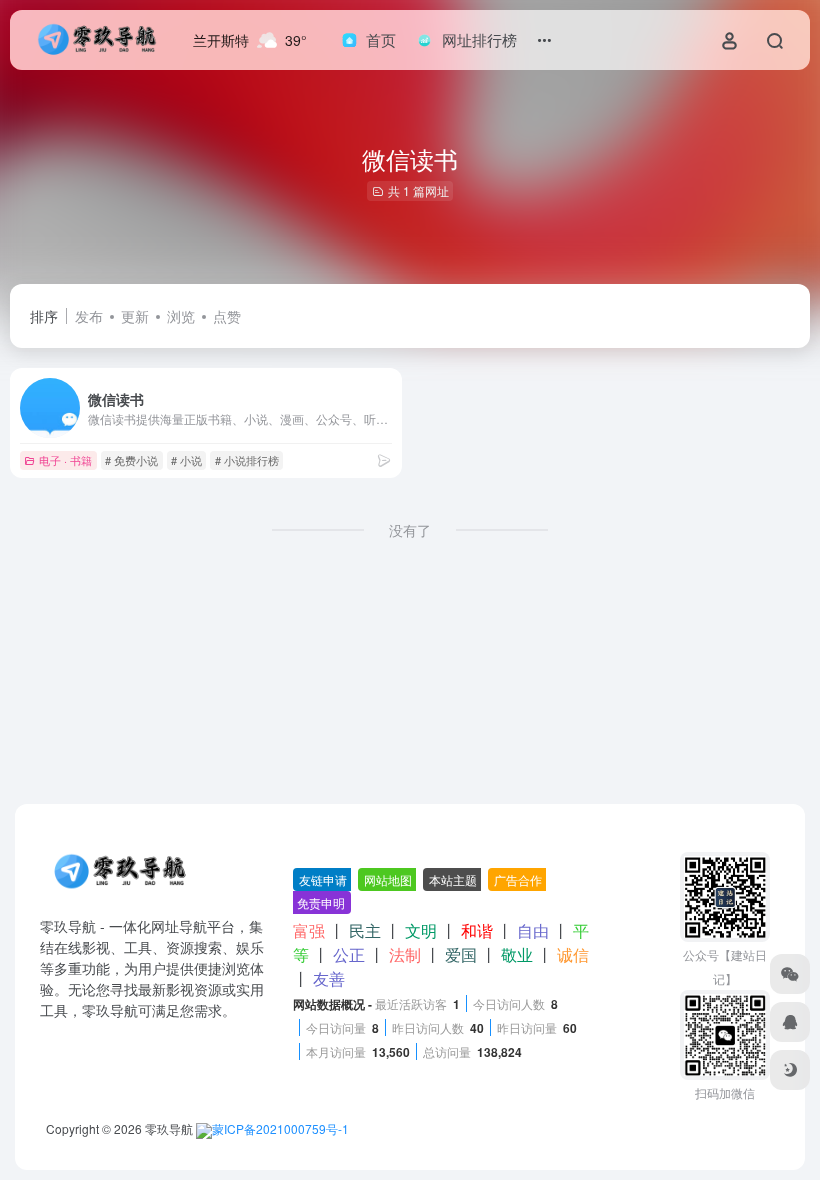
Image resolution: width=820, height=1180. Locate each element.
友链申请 (323, 879)
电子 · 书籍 (65, 460)
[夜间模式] (790, 1070)
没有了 (410, 530)
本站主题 (453, 879)
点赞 (227, 316)
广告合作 (518, 879)
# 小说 (186, 460)
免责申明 (321, 902)
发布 (89, 316)
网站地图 (388, 879)
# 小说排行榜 (247, 460)
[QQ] (790, 1022)
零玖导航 (169, 1128)
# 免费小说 (131, 460)
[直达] (384, 459)
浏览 (181, 316)
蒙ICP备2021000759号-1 (280, 1128)
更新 (135, 316)
